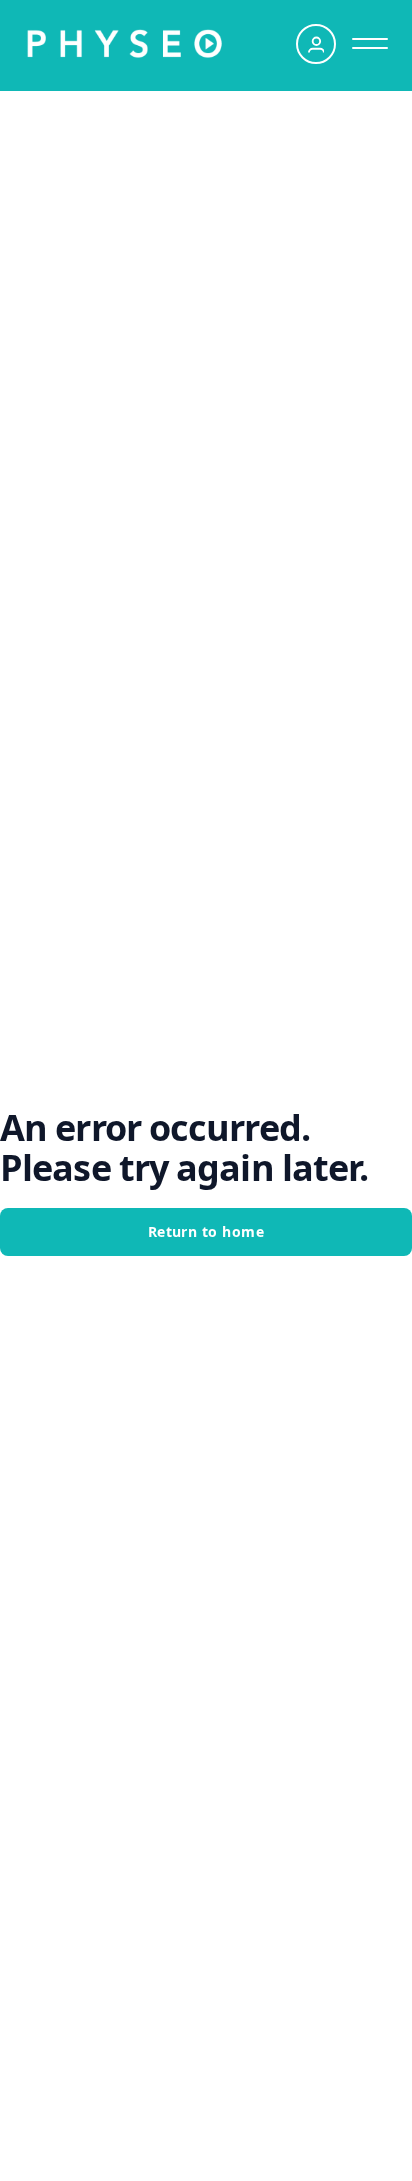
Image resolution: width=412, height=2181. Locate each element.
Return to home (206, 1231)
